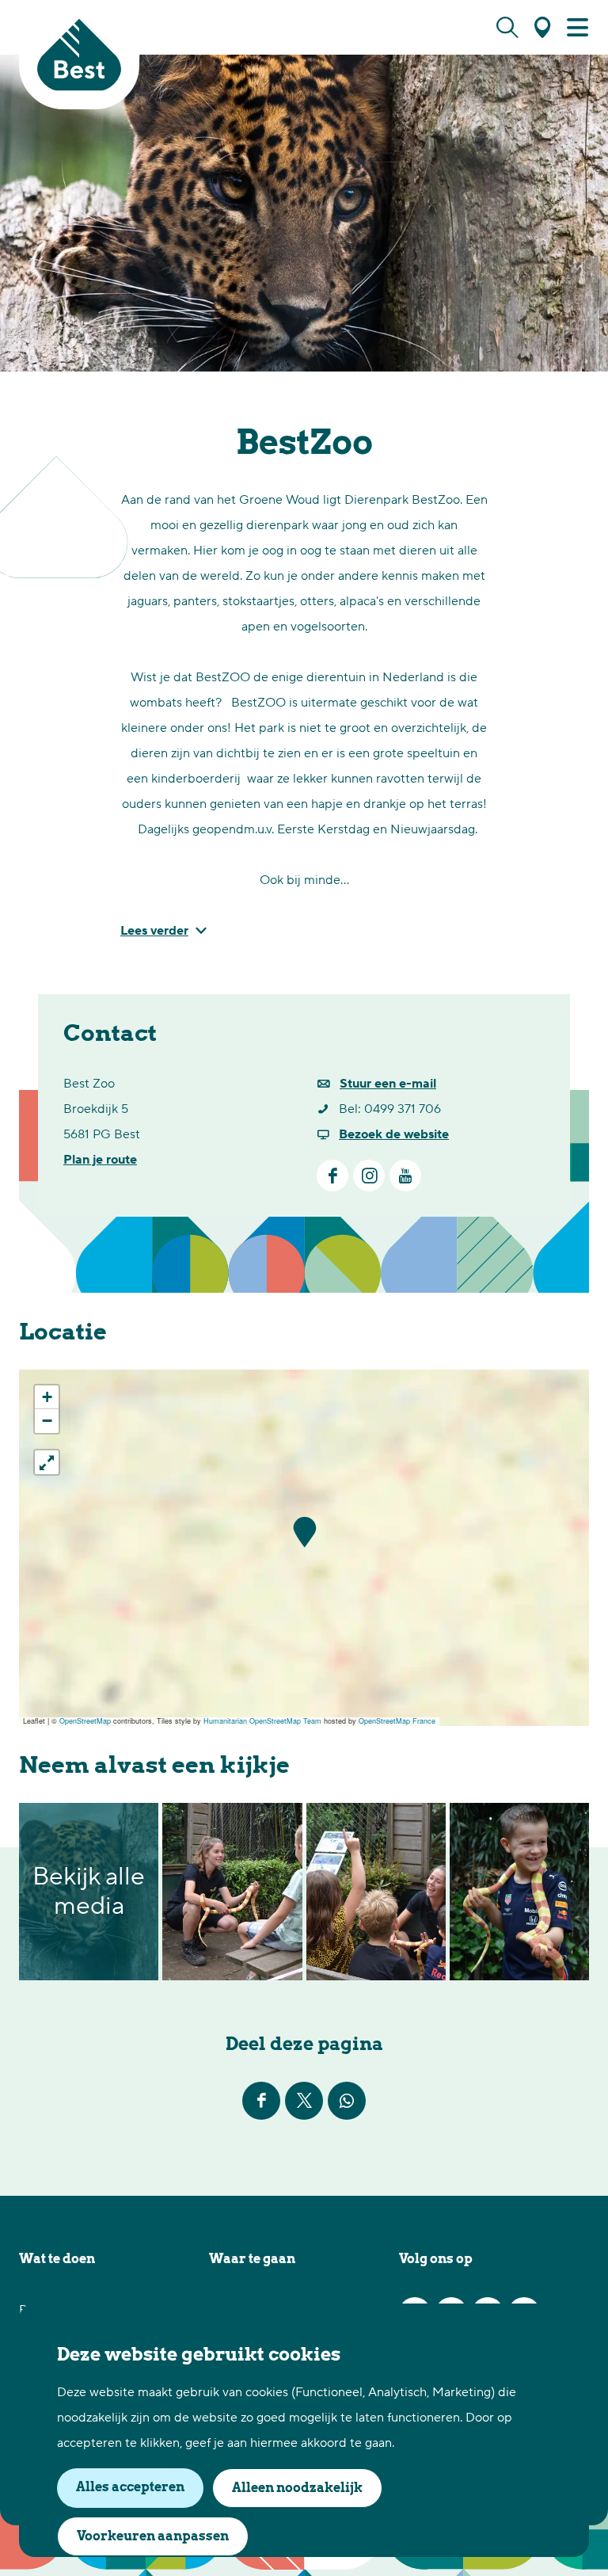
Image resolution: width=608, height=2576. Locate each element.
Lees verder (154, 931)
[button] (304, 1532)
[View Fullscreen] (47, 1462)
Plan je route (100, 1160)
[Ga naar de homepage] (79, 55)
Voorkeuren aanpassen (153, 2536)
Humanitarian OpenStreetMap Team (262, 1721)
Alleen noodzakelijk (297, 2488)
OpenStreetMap (85, 1721)
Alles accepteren (130, 2487)
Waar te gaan (252, 2259)
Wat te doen (57, 2259)
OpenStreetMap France (397, 1721)
